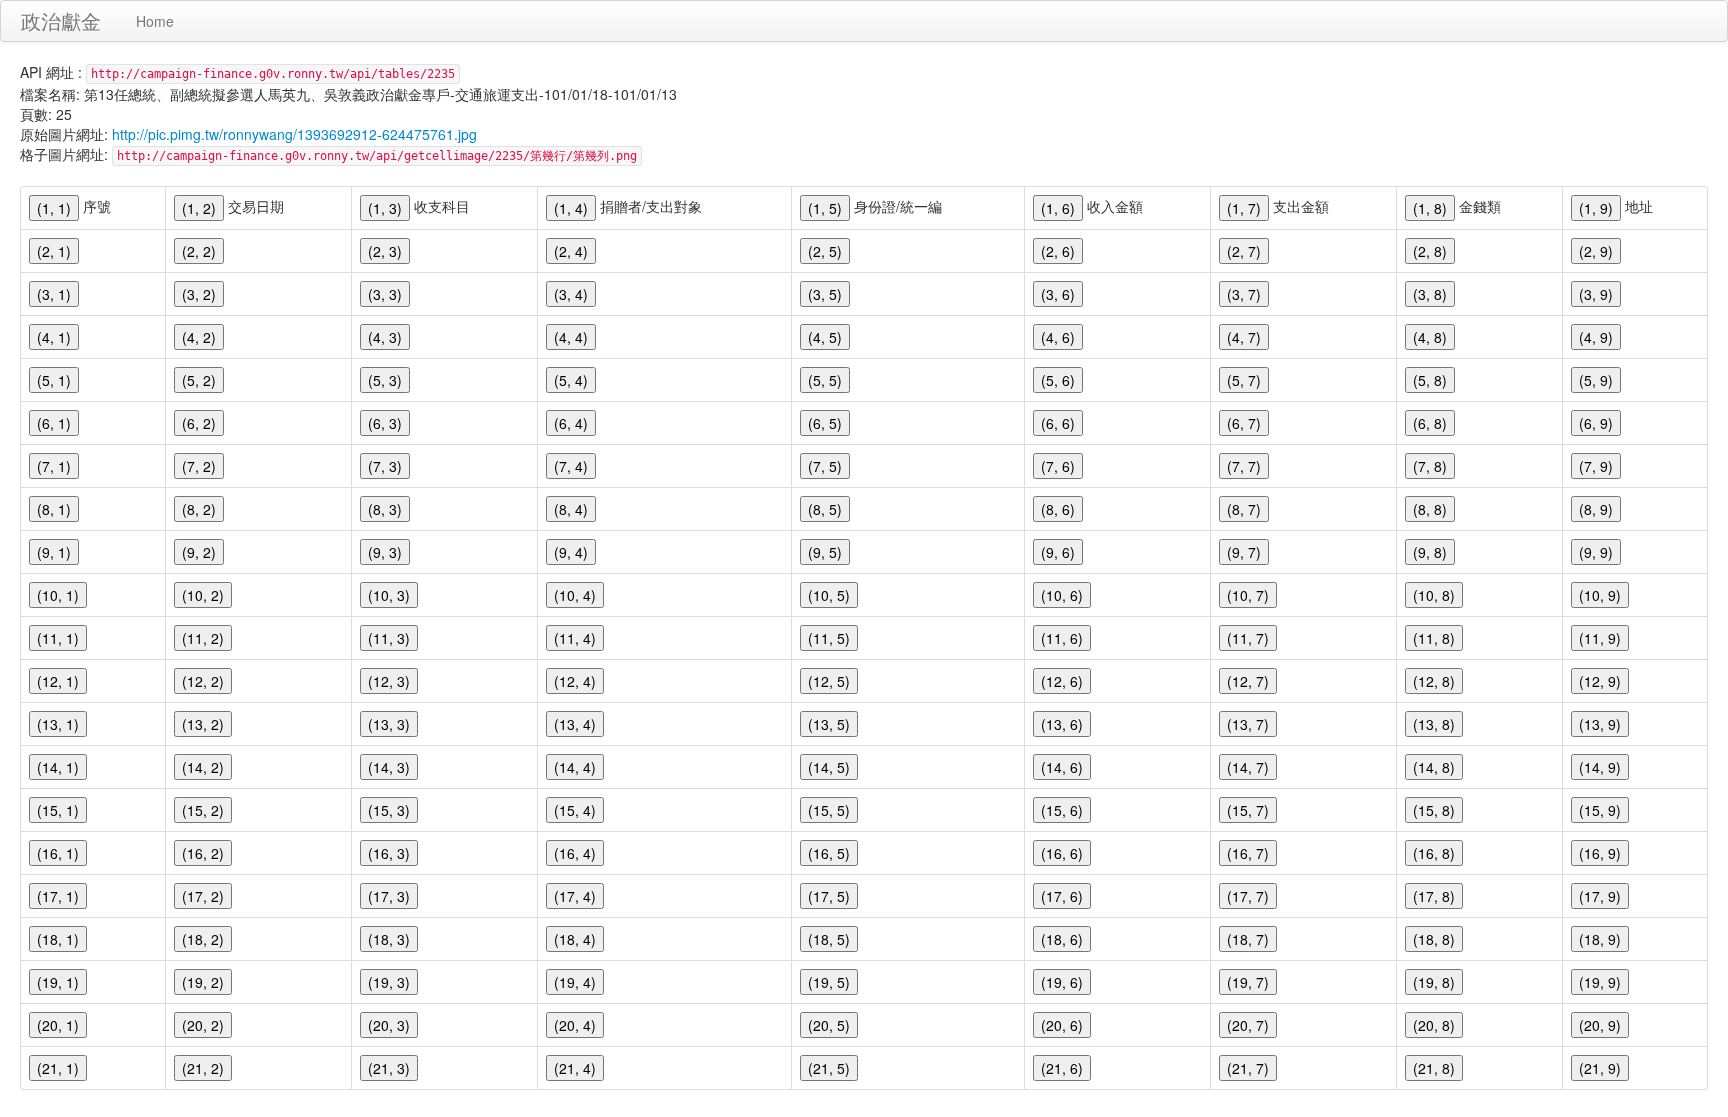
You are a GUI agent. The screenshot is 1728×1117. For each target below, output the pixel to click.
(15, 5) (829, 810)
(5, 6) (1058, 380)
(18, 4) (575, 939)
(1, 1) (54, 208)
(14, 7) (1248, 767)
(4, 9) (1596, 337)
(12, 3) (389, 681)
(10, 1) (58, 595)
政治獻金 (61, 20)
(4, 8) (1430, 337)
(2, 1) (54, 251)
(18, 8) (1434, 939)
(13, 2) (203, 724)
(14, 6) (1062, 767)
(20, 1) (58, 1025)
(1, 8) (1430, 208)
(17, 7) (1248, 896)
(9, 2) (199, 552)
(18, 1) (58, 939)
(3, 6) (1058, 294)
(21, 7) (1248, 1068)
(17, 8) (1434, 896)
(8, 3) (385, 509)
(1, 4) (571, 208)
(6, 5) (825, 423)
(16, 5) (829, 853)
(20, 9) (1600, 1025)
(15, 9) (1600, 810)
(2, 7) (1244, 251)
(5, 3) (385, 380)
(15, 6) (1062, 810)
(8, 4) (571, 509)
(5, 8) (1430, 380)
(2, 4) (571, 251)
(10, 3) (389, 595)
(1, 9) (1596, 208)
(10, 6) (1062, 595)
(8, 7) (1244, 509)
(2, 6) (1058, 251)
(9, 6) (1058, 552)
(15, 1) (58, 810)
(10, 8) (1434, 595)
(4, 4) (571, 337)
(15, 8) (1434, 810)
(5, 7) (1244, 380)
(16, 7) (1248, 853)
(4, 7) (1244, 337)
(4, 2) (199, 337)
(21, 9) (1600, 1068)
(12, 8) (1434, 681)
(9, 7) (1244, 552)
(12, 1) (58, 681)
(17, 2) (203, 896)
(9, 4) (571, 552)
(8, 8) (1430, 509)
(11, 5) (829, 638)
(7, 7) (1244, 466)
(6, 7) (1244, 423)
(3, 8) (1430, 294)
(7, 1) (54, 466)
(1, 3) (385, 208)
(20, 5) (829, 1025)
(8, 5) (825, 509)
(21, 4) (575, 1068)
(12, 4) (575, 681)
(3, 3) (385, 294)
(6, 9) (1596, 423)
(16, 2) (203, 853)
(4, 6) (1058, 337)
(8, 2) (199, 509)
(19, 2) (203, 982)
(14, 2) (203, 767)
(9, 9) (1596, 552)
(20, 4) (575, 1025)
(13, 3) (389, 724)
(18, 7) (1248, 939)
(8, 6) (1058, 509)
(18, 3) (389, 939)
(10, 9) (1600, 595)
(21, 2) (203, 1068)
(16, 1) (58, 853)
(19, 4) (575, 982)
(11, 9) (1600, 638)
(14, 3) (389, 767)
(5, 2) (199, 380)
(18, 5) (829, 939)
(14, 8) (1434, 767)
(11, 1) (58, 638)
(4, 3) (385, 337)
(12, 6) (1062, 681)
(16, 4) (575, 853)
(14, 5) (829, 767)
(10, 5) (829, 595)
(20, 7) (1248, 1025)
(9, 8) (1430, 552)
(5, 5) (825, 380)
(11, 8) (1434, 638)
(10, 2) (203, 595)
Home (155, 21)
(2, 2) (199, 251)
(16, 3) (389, 853)
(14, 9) (1600, 767)
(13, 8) (1434, 724)
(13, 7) (1248, 724)
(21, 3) (389, 1068)
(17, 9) (1600, 896)
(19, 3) (389, 982)
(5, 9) (1596, 380)
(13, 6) (1062, 724)
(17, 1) (58, 896)
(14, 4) (575, 767)
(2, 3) (385, 251)
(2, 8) (1430, 251)
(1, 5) (825, 208)
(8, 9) (1596, 509)
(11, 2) (203, 638)
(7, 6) (1058, 466)
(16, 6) (1062, 853)
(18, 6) (1062, 939)
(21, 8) (1434, 1068)
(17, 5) (829, 896)
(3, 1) (54, 294)
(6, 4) (571, 423)
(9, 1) (54, 552)
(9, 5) (825, 552)
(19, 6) (1062, 982)
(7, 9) (1596, 466)
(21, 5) (829, 1068)
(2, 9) (1596, 251)
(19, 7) (1248, 982)
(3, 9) (1596, 294)
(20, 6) (1062, 1025)
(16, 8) (1434, 853)
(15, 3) (389, 810)
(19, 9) (1600, 982)
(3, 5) (825, 294)
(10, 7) (1248, 595)
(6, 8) (1430, 423)
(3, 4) (571, 294)
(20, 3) (389, 1025)
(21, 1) (58, 1068)
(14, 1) (58, 767)
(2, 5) (825, 251)
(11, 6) (1062, 638)
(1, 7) (1244, 208)
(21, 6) (1062, 1068)
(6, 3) (385, 423)
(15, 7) (1248, 810)
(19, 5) (829, 982)
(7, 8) (1430, 466)
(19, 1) (58, 982)
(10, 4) (575, 595)
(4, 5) (825, 337)
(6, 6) (1058, 423)
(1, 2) (199, 208)
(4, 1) (54, 337)
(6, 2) (199, 423)
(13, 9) (1600, 724)
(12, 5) (829, 681)
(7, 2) (199, 466)
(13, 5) (829, 724)
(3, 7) (1244, 294)
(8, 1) (54, 509)
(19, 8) (1434, 982)
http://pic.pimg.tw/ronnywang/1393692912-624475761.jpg (294, 134)
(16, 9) (1600, 853)
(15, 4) (575, 810)
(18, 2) (203, 939)
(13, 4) (575, 724)
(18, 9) (1600, 939)
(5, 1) (54, 380)
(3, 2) (199, 294)
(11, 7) (1248, 638)
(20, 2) (203, 1025)
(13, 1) (58, 724)
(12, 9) (1600, 681)
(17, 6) (1062, 896)
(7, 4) (571, 466)
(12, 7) (1248, 681)
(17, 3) (389, 896)
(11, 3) (389, 638)
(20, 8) (1434, 1025)
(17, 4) (575, 896)
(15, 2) (203, 810)
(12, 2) (203, 681)
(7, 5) (825, 466)
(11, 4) (575, 638)
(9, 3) (385, 552)
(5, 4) (571, 380)
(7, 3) (385, 466)
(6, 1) (54, 423)
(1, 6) (1058, 208)
